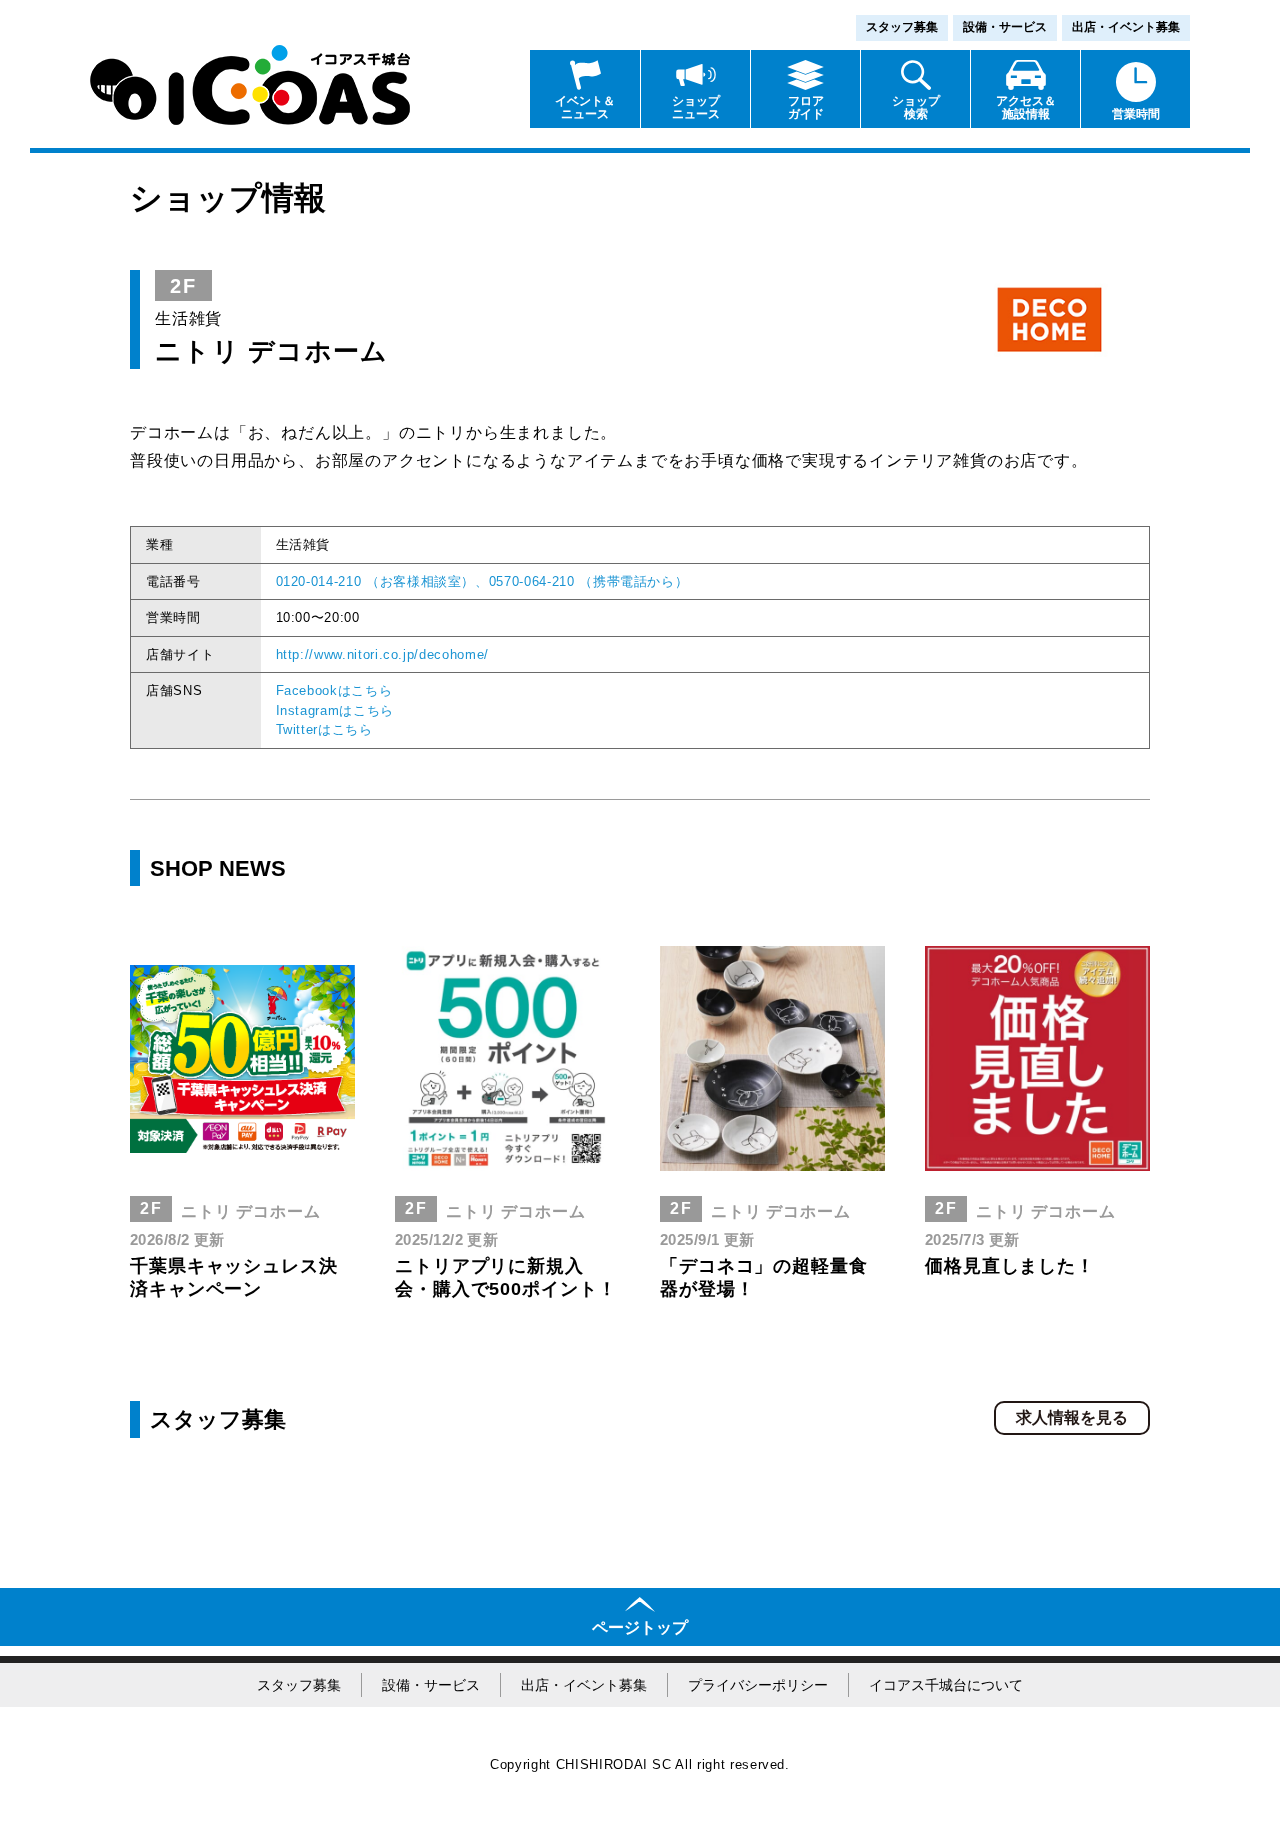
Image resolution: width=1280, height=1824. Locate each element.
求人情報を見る (1072, 1417)
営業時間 (1136, 114)
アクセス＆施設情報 (1026, 107)
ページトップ (640, 1627)
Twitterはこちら (324, 729)
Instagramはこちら (335, 710)
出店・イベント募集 (1126, 27)
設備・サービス (1005, 27)
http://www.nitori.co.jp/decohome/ (382, 654)
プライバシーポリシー (758, 1685)
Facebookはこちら (334, 690)
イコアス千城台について (946, 1685)
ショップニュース (696, 107)
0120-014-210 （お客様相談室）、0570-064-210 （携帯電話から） (482, 581)
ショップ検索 (916, 107)
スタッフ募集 (902, 27)
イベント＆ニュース (585, 107)
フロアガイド (806, 107)
